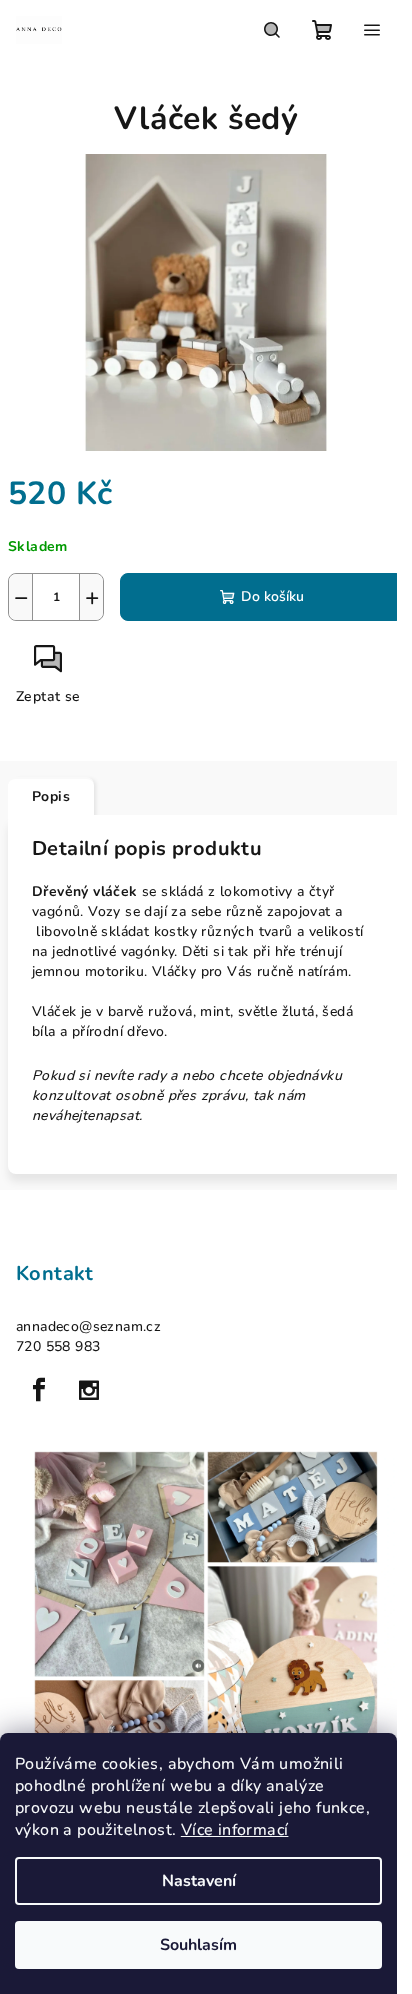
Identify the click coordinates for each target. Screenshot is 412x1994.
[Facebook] (39, 1390)
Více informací (235, 1830)
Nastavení (199, 1881)
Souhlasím (198, 1945)
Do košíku (272, 596)
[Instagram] (89, 1390)
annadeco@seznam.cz (88, 1326)
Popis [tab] (51, 796)
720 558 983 (58, 1346)
